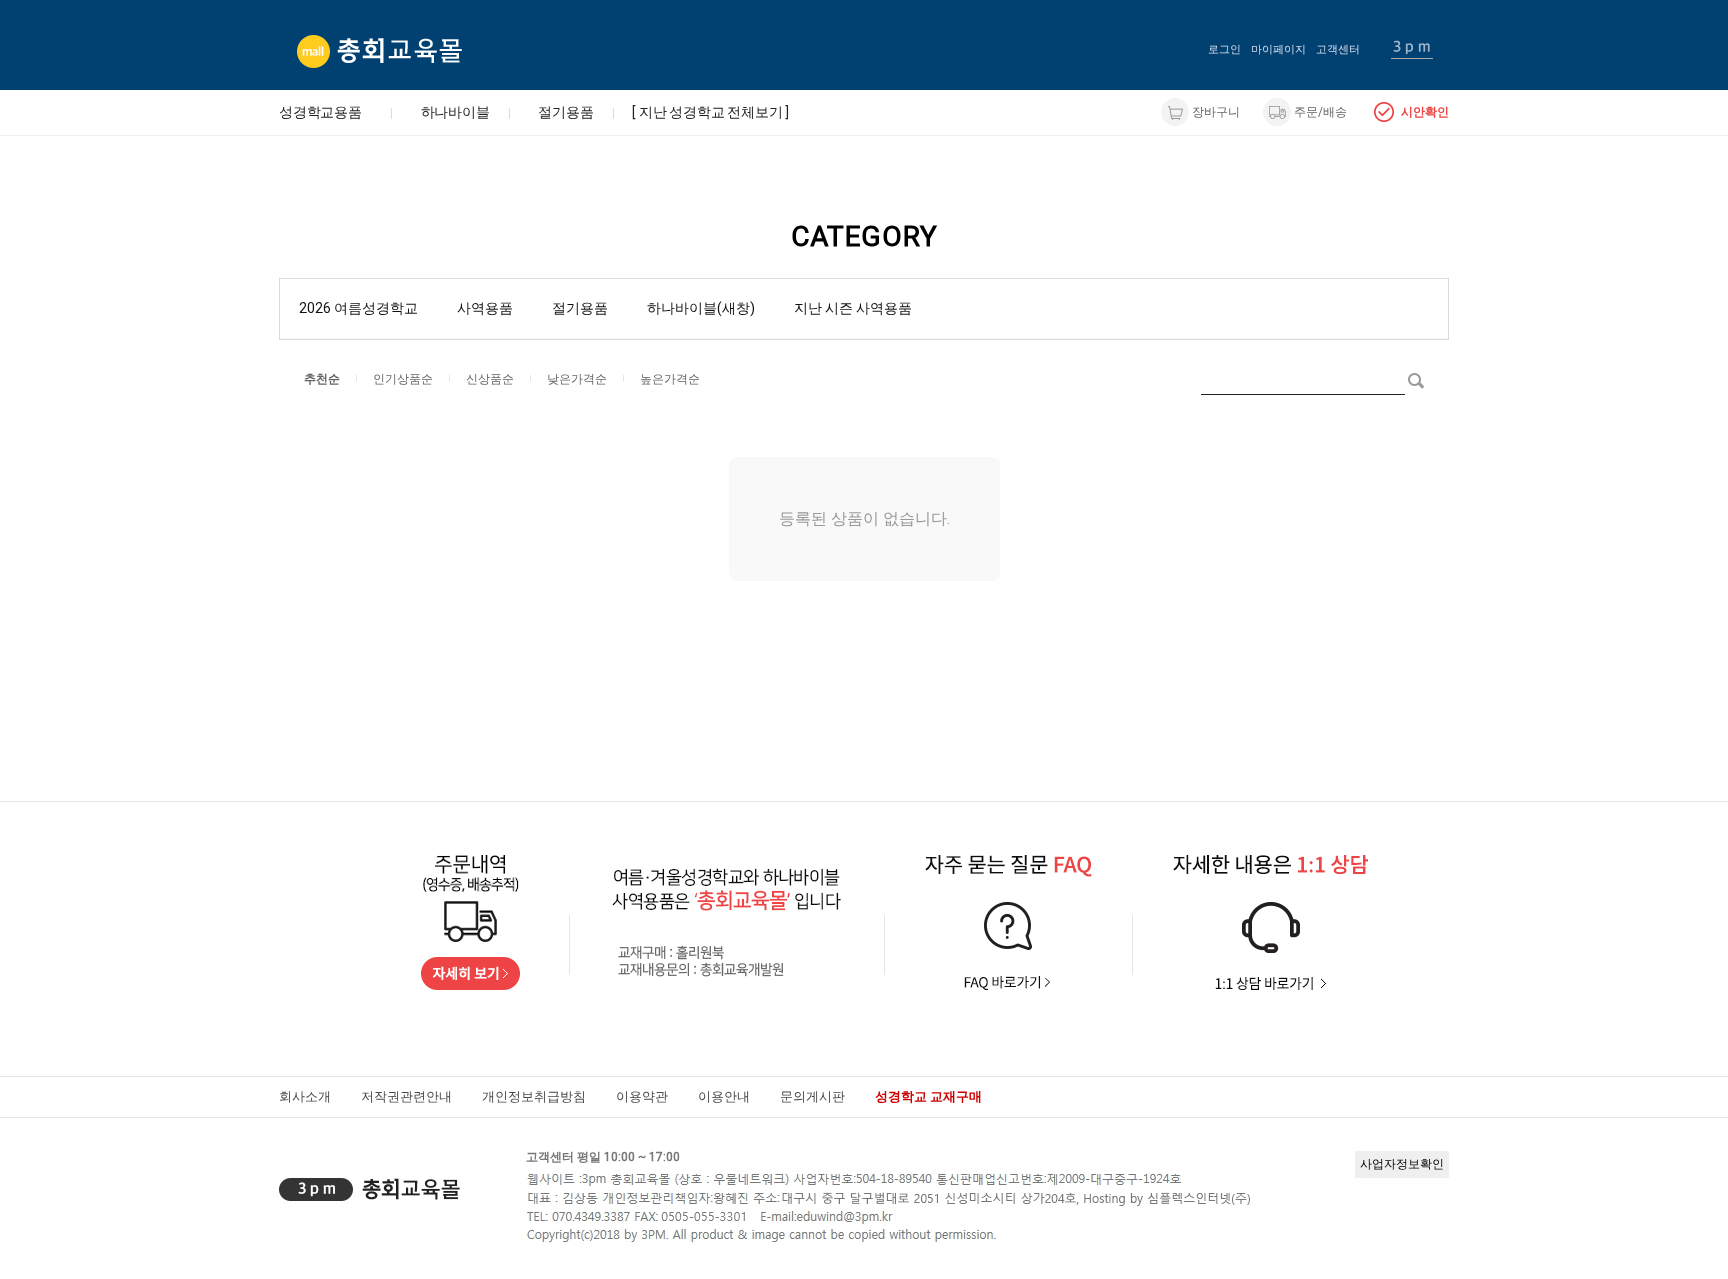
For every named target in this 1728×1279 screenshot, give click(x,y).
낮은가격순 (577, 379)
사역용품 (485, 308)
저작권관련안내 (406, 1096)
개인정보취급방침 (534, 1096)
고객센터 (1338, 49)
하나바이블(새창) (701, 308)
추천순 (322, 379)
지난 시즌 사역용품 (853, 308)
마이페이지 (1278, 49)
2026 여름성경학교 (358, 308)
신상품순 (490, 379)
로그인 (1224, 49)
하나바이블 (455, 112)
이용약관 (642, 1096)
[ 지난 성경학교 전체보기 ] (710, 112)
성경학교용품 (320, 112)
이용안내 (724, 1096)
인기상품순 (403, 379)
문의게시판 (812, 1096)
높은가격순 (670, 379)
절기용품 (565, 112)
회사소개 (305, 1096)
